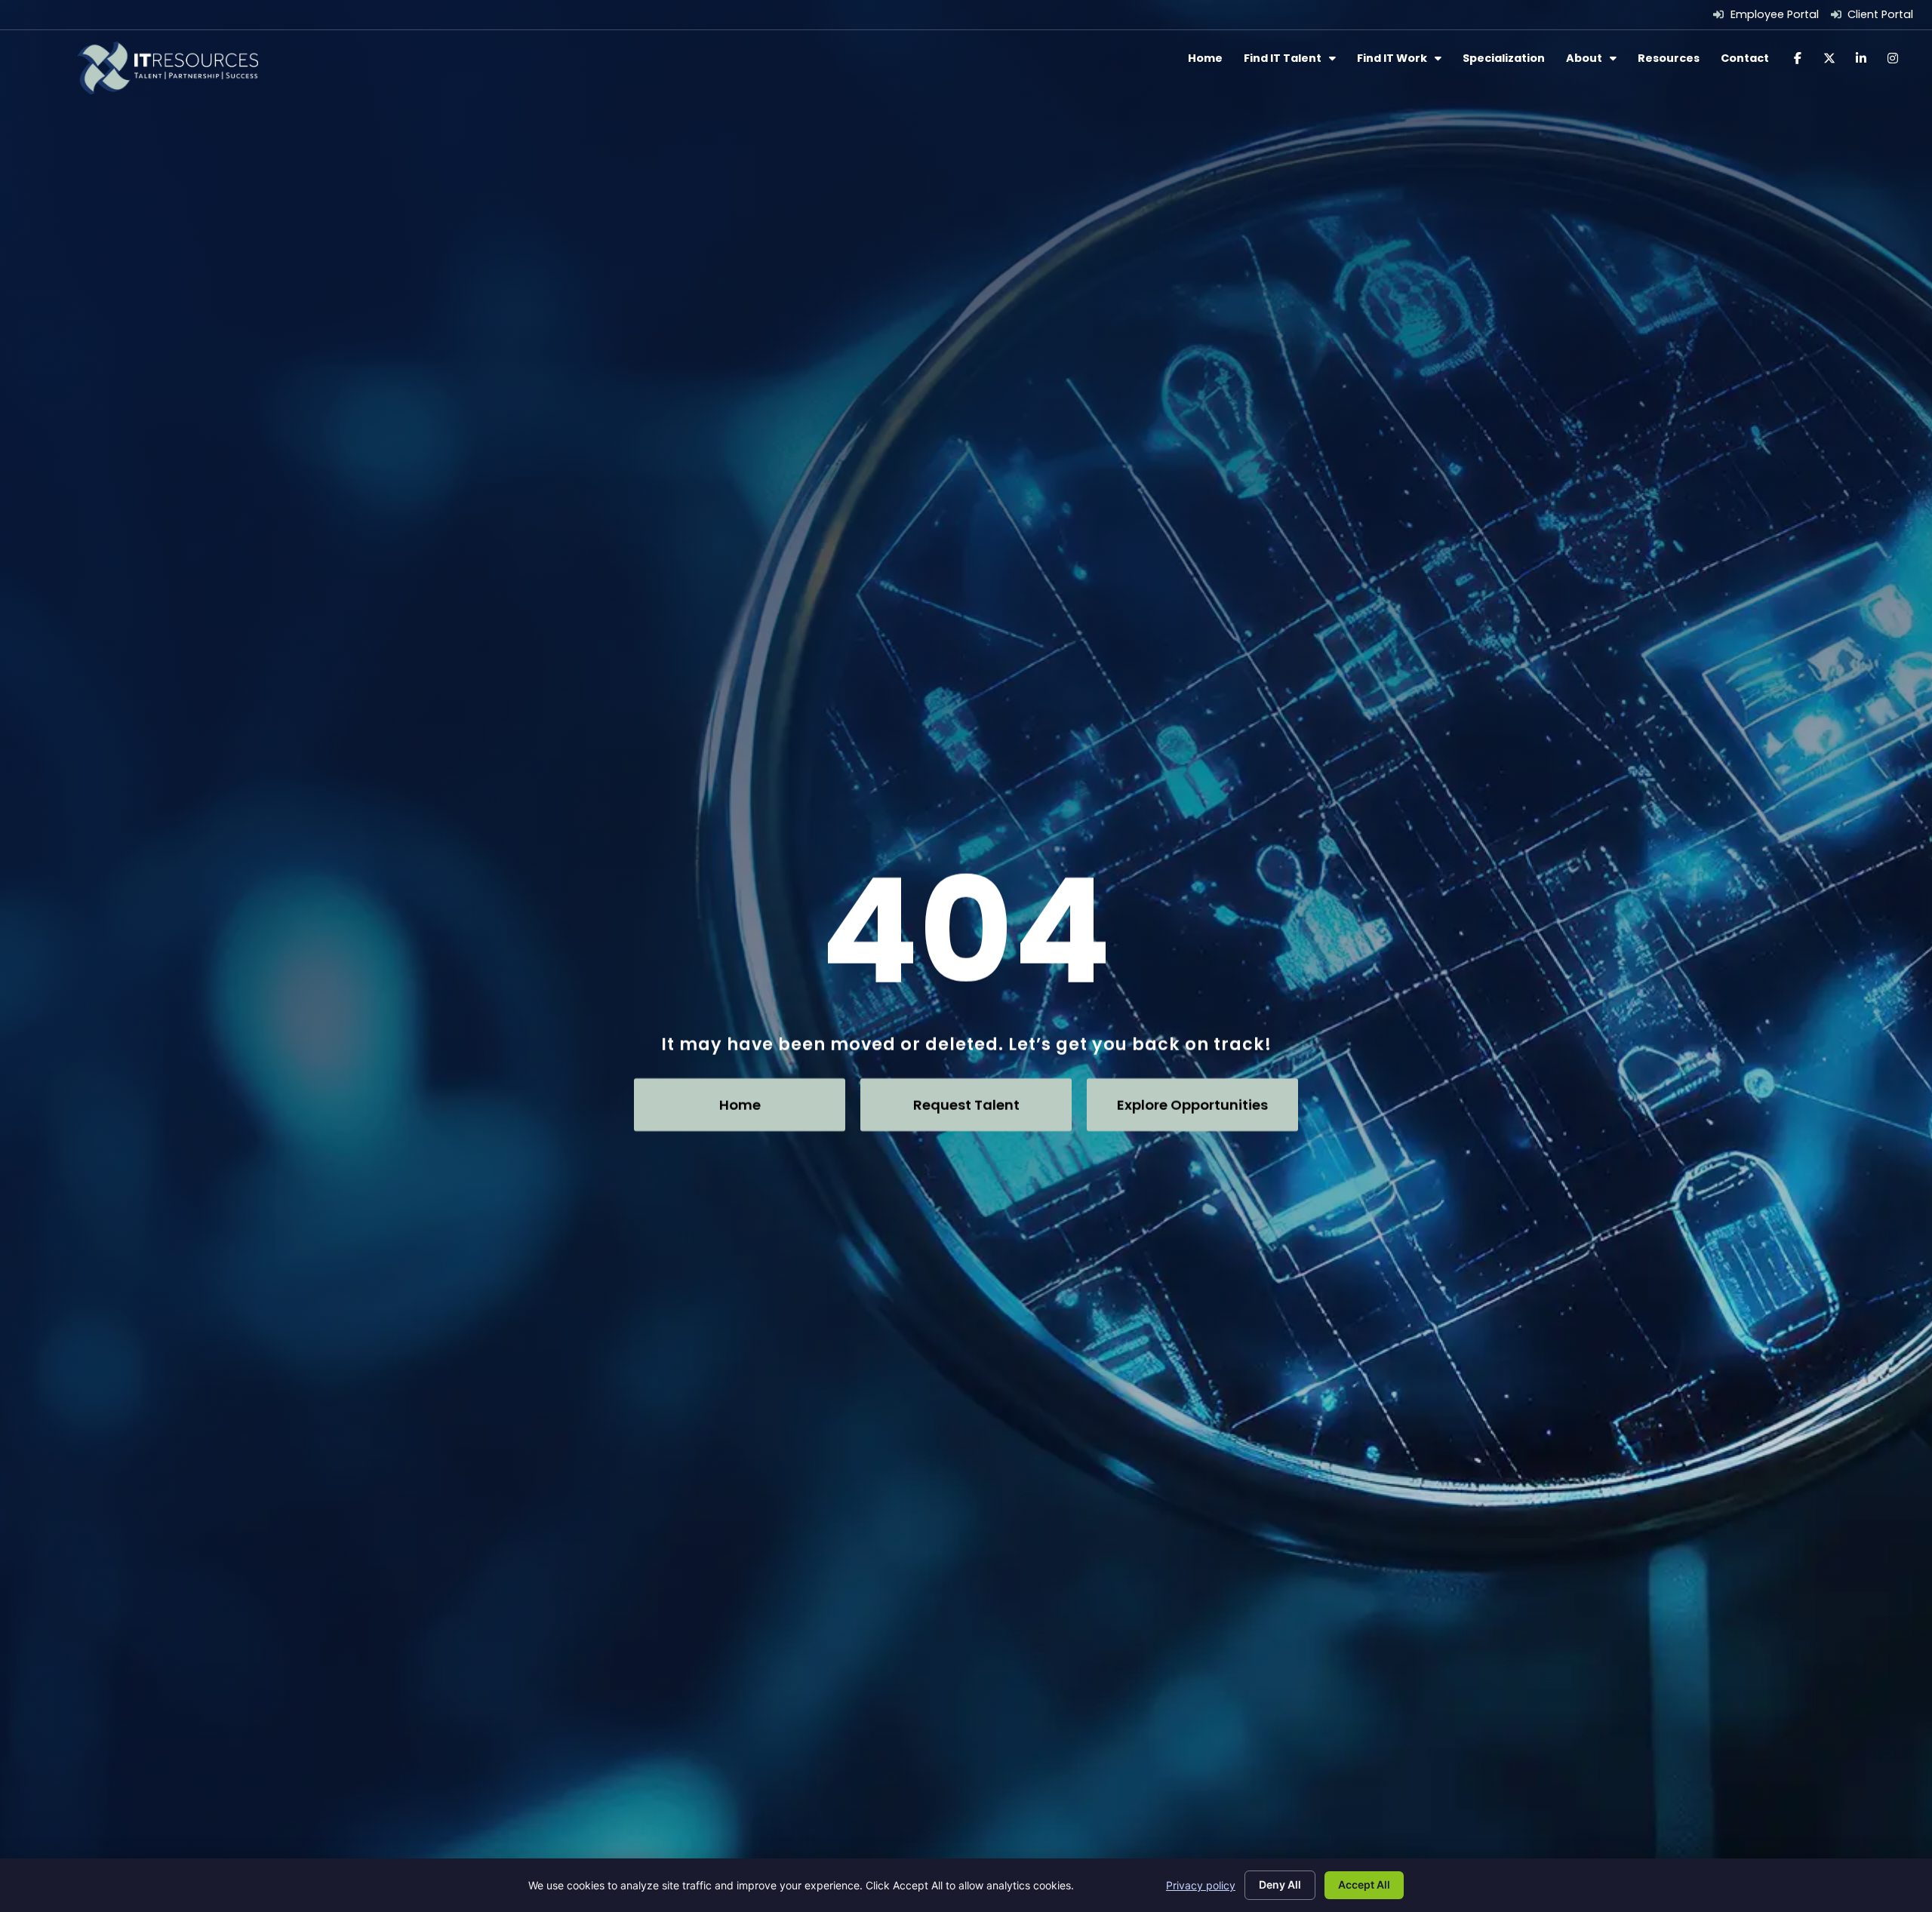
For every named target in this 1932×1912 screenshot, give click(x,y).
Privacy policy (1201, 1885)
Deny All (1280, 1884)
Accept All (1364, 1884)
